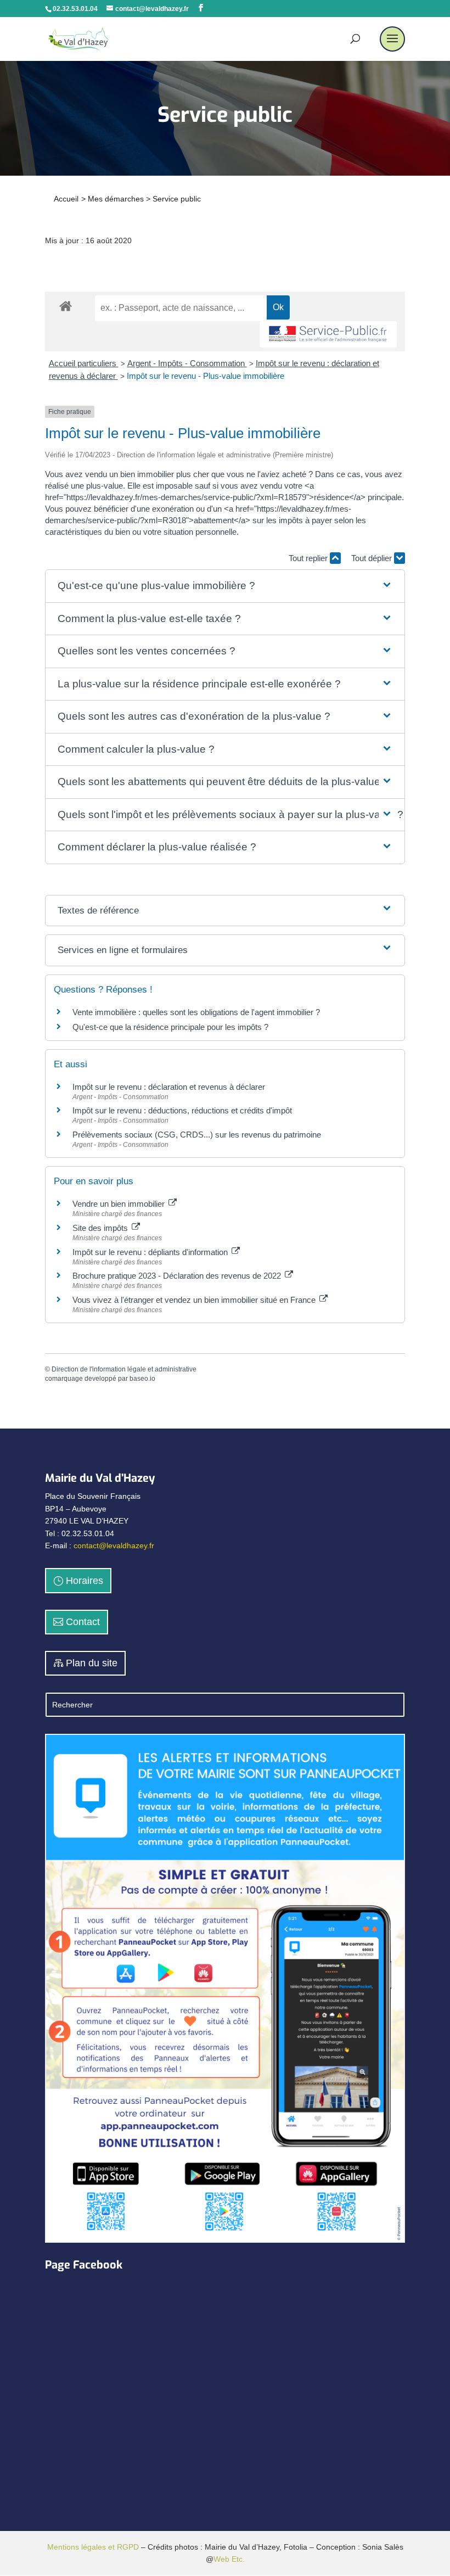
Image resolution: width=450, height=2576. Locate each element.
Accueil (66, 199)
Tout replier (309, 558)
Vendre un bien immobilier (120, 1204)
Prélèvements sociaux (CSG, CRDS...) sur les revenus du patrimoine (197, 1135)
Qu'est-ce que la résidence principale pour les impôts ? (170, 1027)
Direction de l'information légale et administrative (124, 1369)
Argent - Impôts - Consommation (187, 363)
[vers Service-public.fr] (328, 335)
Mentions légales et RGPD (93, 2547)
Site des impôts (101, 1228)
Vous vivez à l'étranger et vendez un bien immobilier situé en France (195, 1300)
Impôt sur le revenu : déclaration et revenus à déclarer (169, 1087)
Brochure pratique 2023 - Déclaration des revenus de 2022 (178, 1276)
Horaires (85, 1581)
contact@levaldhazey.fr (114, 1545)
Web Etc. (229, 2559)
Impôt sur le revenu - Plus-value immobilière (206, 376)
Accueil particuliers (84, 363)
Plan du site (92, 1663)
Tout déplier (373, 558)
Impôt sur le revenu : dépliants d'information (151, 1252)
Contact (83, 1622)
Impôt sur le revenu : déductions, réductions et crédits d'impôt (182, 1110)
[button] (225, 586)
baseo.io (142, 1379)
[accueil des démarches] (66, 306)
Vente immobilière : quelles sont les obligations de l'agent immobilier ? (196, 1012)
